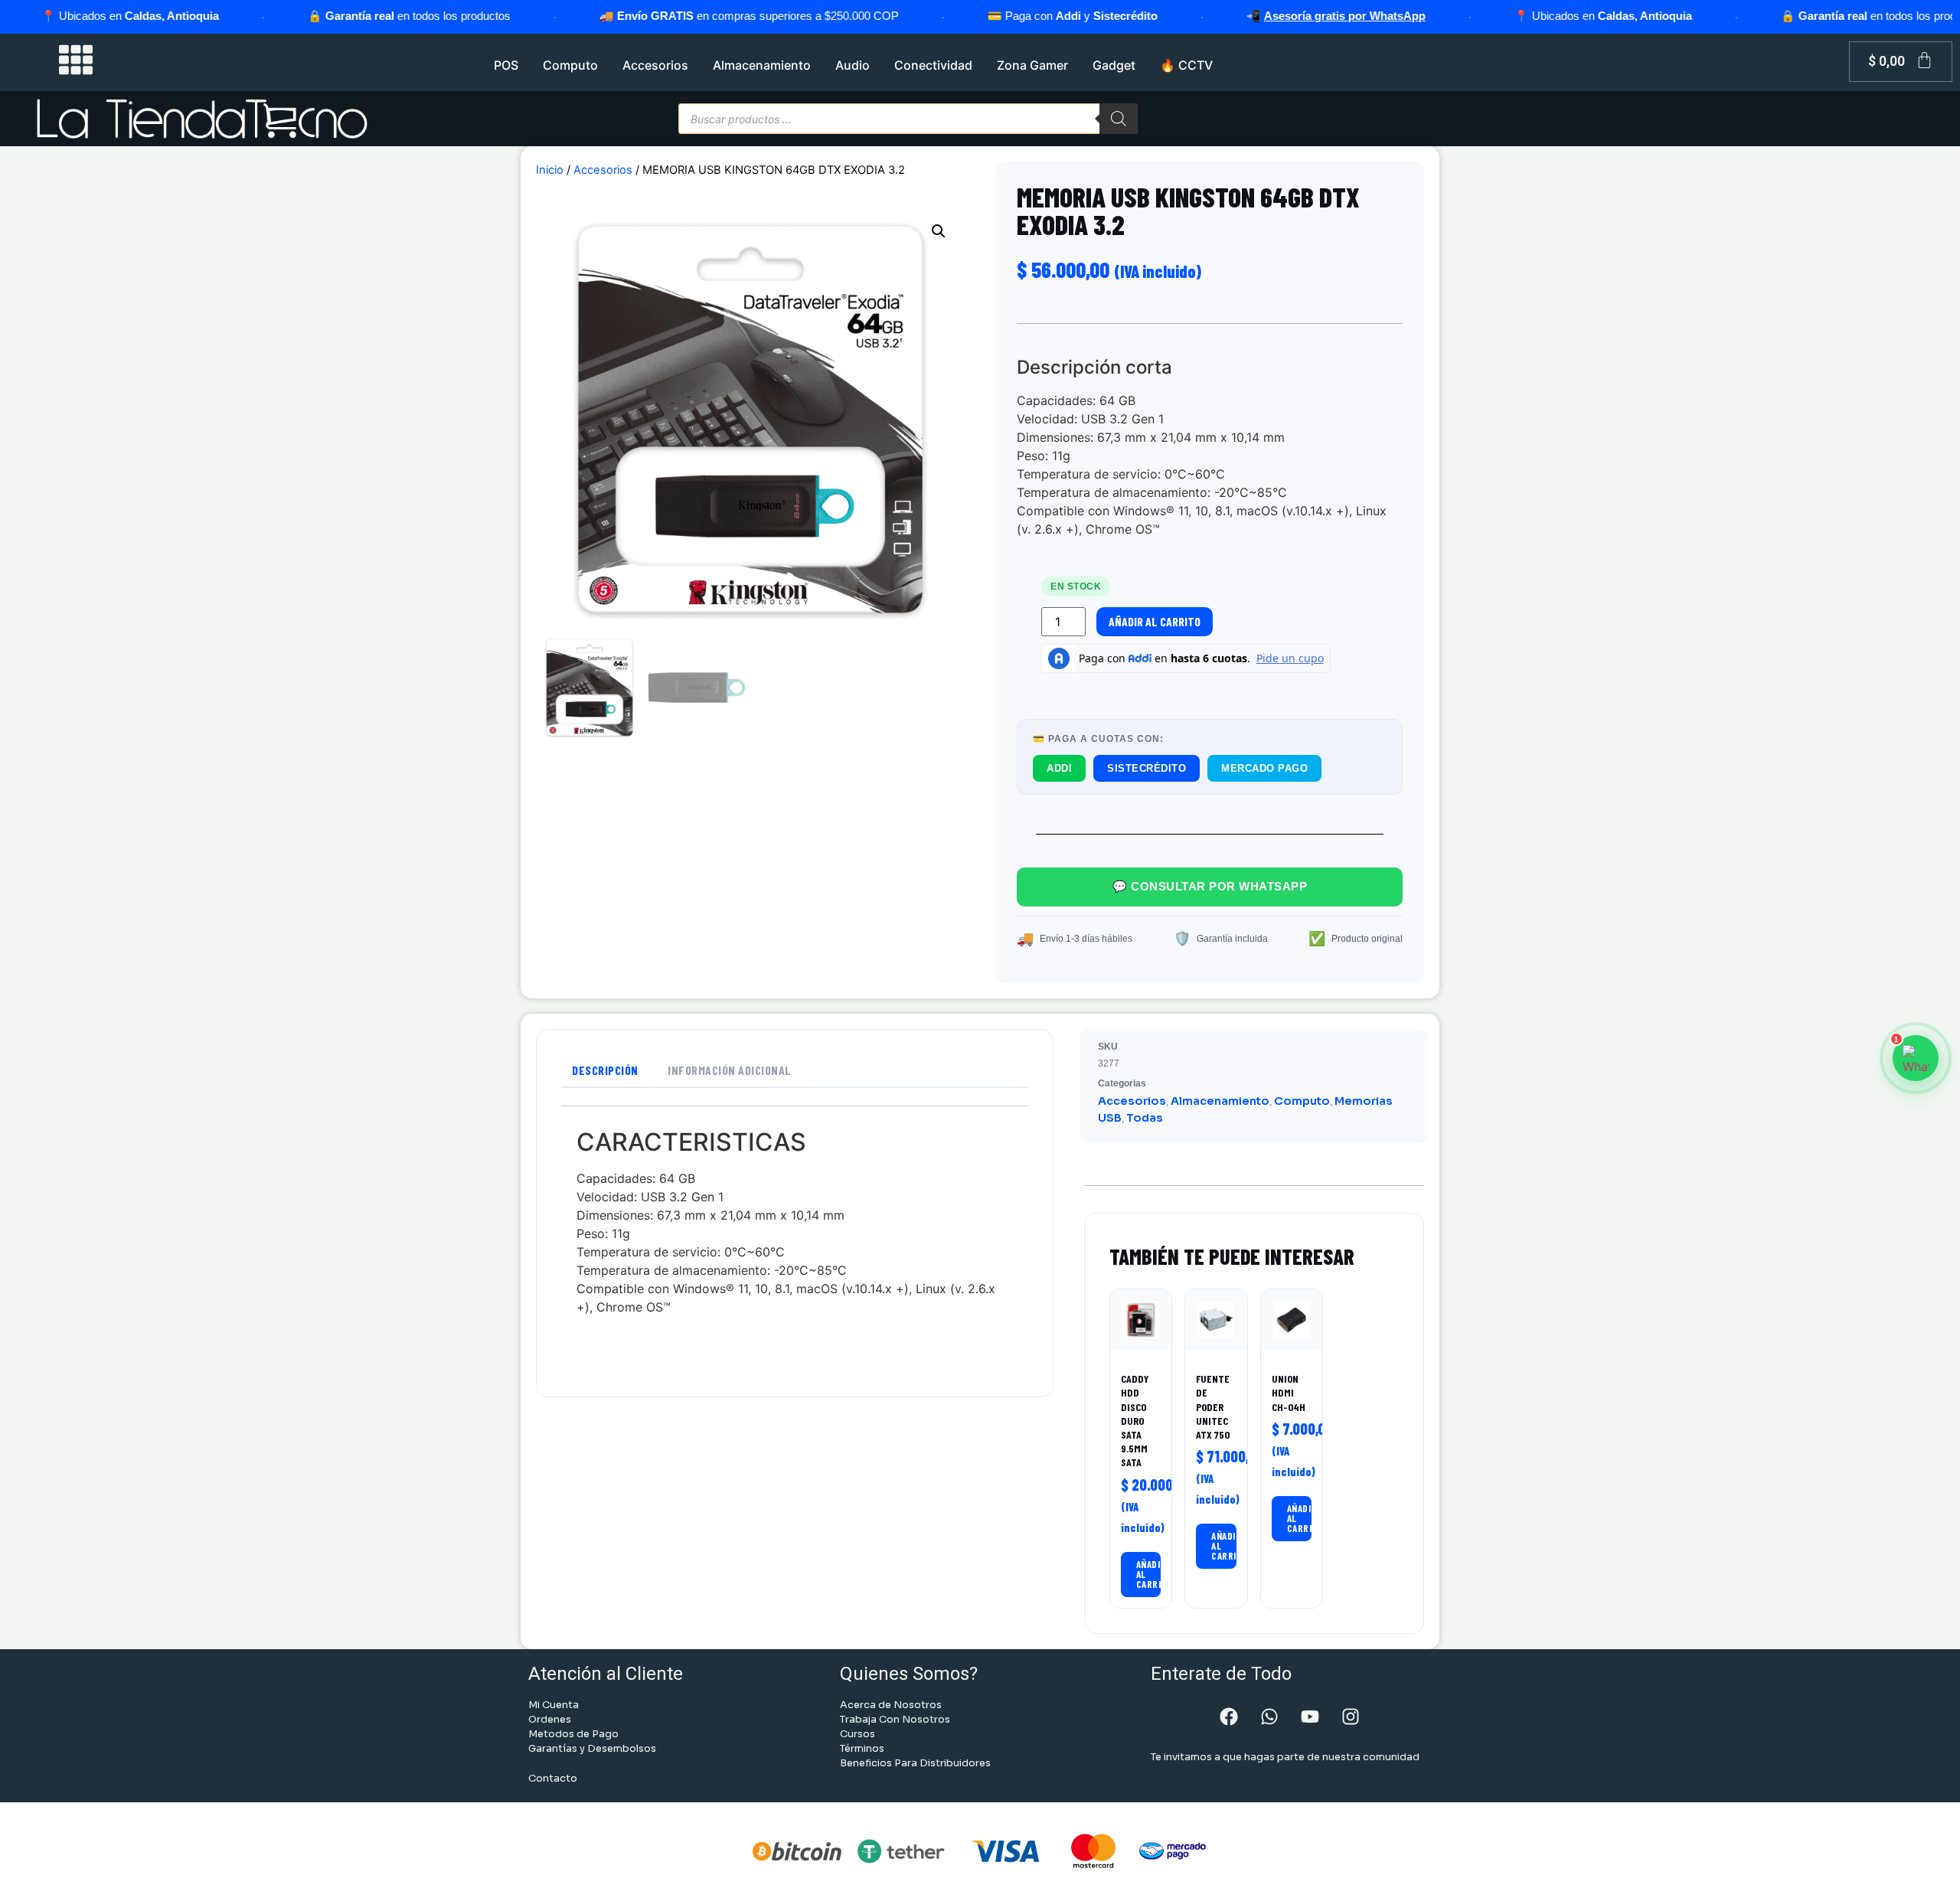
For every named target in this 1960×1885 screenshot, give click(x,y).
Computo (1302, 1101)
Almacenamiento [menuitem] (762, 65)
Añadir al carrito (1155, 621)
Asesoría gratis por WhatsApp (1251, 16)
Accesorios (603, 170)
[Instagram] (1351, 1717)
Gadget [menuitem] (1114, 65)
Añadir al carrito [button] (1149, 1574)
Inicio (550, 170)
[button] (939, 231)
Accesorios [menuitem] (655, 65)
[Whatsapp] (1269, 1717)
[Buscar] (1119, 119)
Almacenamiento (1220, 1101)
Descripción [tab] (605, 1070)
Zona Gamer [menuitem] (1032, 65)
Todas (1145, 1118)
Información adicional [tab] (730, 1070)
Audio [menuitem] (853, 65)
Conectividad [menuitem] (933, 65)
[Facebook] (1229, 1717)
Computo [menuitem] (570, 65)
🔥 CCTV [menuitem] (1186, 65)
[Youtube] (1310, 1717)
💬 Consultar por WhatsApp (1210, 886)
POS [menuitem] (506, 65)
